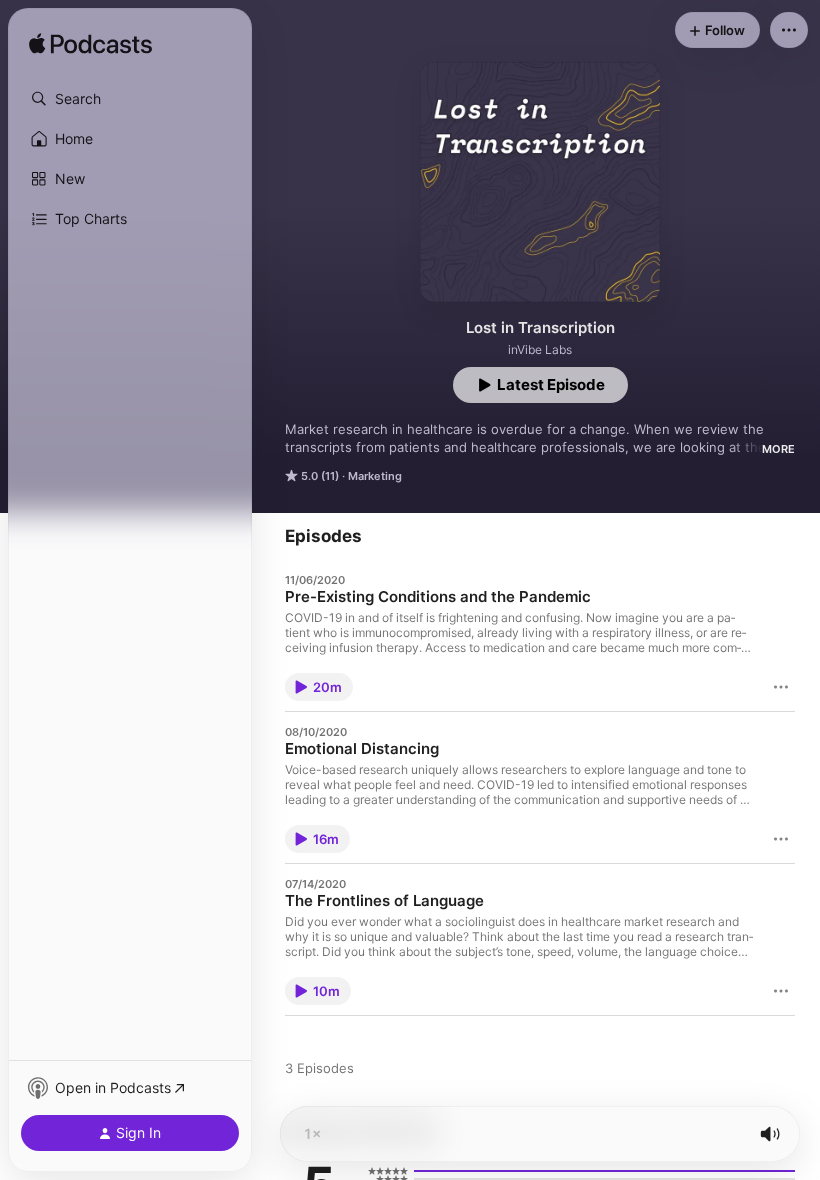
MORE (778, 449)
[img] (90, 45)
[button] (130, 99)
